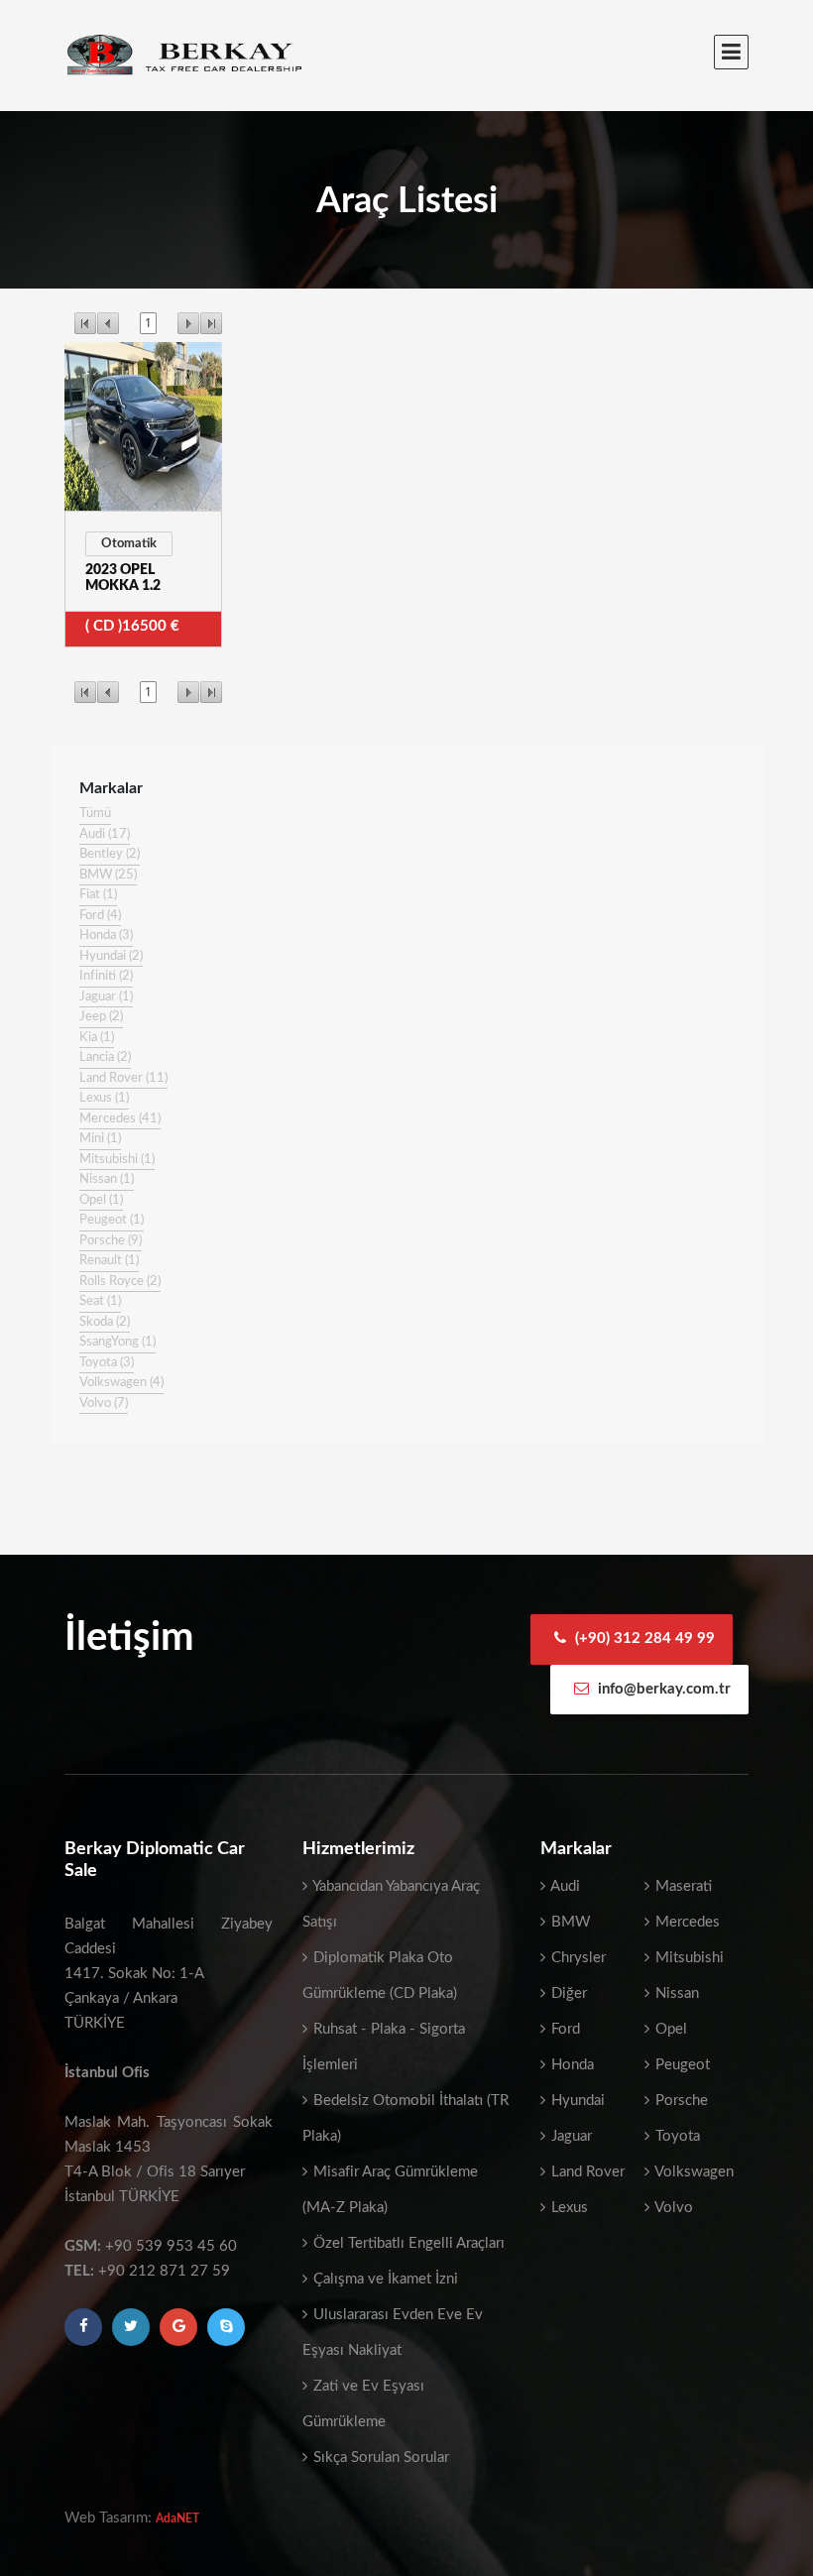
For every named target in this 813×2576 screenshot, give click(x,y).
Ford (564, 2029)
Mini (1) (100, 1139)
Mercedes (686, 1922)
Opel (669, 2029)
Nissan (675, 1993)
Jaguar (570, 2136)
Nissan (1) (107, 1179)
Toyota (676, 2136)
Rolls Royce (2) (120, 1282)
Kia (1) (97, 1038)
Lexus (568, 2208)
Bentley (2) (110, 854)
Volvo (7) (104, 1404)
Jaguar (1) (106, 997)
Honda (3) (106, 936)
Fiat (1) (98, 895)
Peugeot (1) (112, 1220)
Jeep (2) (101, 1017)
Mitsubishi (688, 1958)
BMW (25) (108, 875)
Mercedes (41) (120, 1119)
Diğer (567, 1993)
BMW (569, 1922)
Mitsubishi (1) (117, 1160)
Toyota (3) (107, 1363)
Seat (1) (100, 1301)
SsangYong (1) (117, 1342)
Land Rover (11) (123, 1078)
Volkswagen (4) (121, 1383)
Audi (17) (105, 834)
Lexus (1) (104, 1098)
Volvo (672, 2208)
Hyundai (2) (111, 956)
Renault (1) (109, 1261)
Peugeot (681, 2065)
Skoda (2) (105, 1322)
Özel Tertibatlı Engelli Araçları (407, 2243)
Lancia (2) (105, 1057)
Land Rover (586, 2172)
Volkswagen (693, 2172)
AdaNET (177, 2518)
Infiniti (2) (106, 976)
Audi (564, 1886)
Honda (571, 2065)
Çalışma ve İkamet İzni (384, 2279)
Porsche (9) (111, 1241)
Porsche (680, 2101)
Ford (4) (100, 916)
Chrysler (577, 1958)
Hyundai (576, 2101)
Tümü (95, 814)
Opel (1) (101, 1200)
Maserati (682, 1886)
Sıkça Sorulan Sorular (379, 2458)
